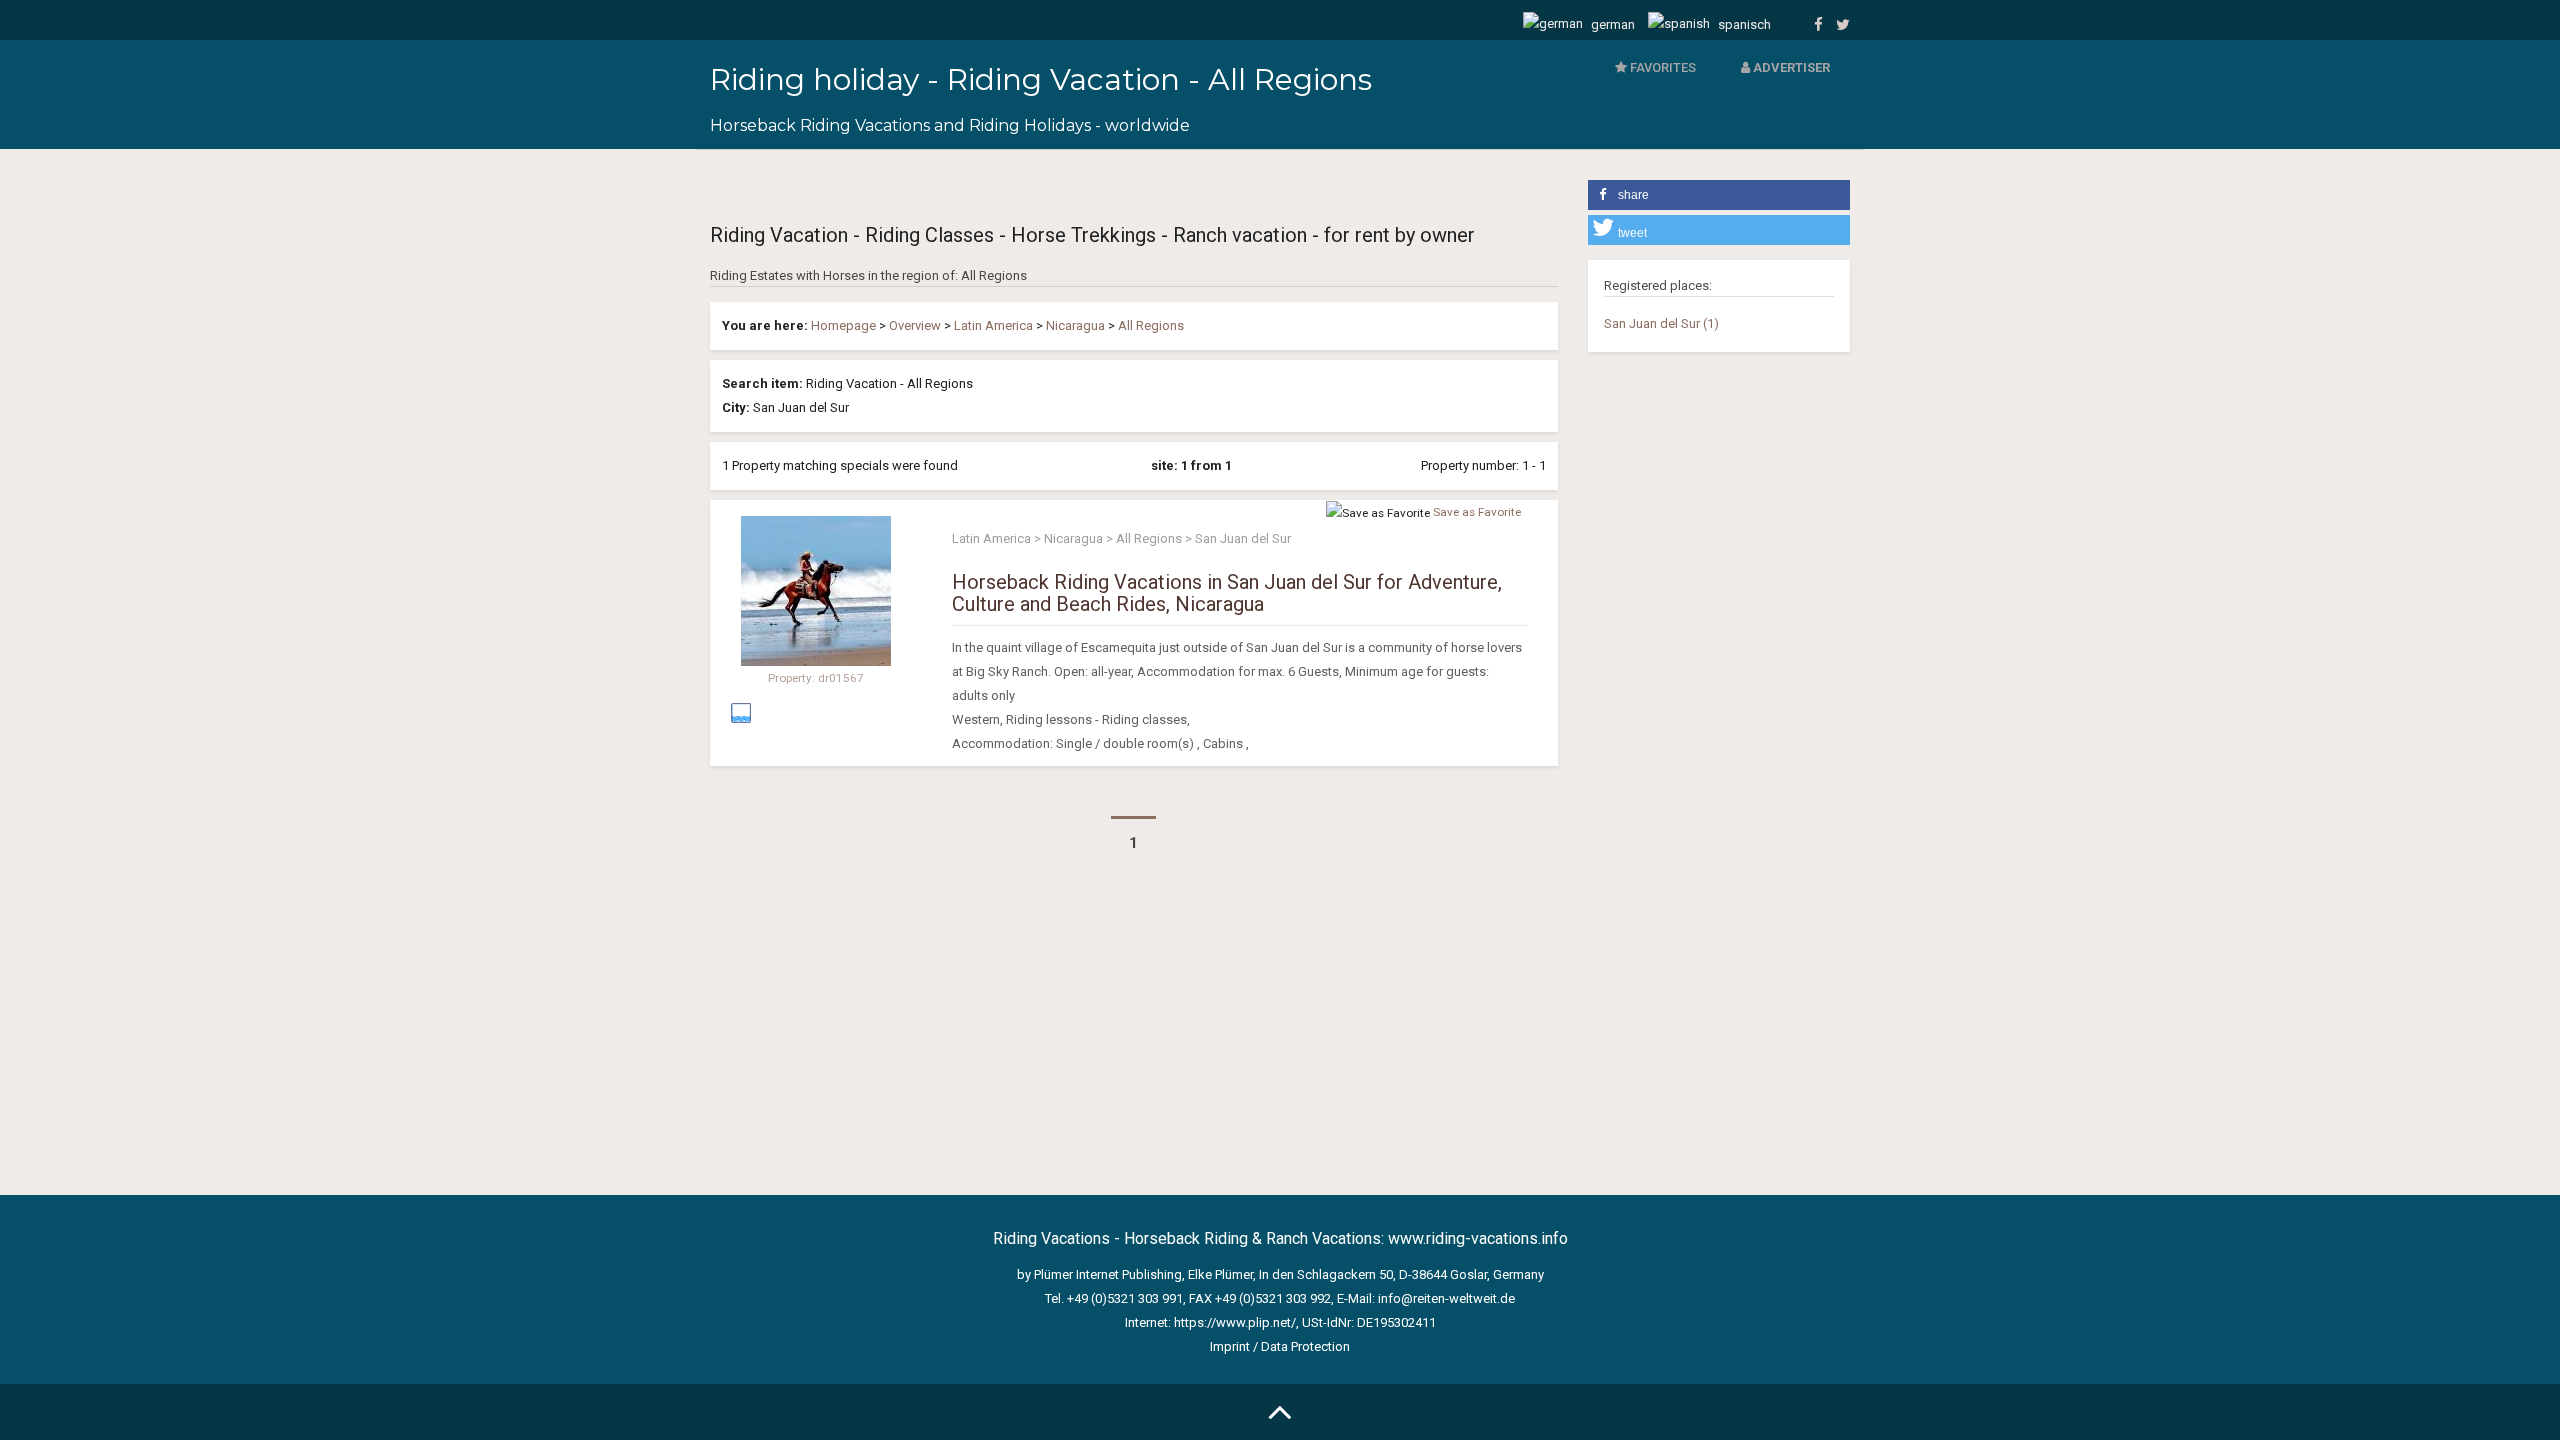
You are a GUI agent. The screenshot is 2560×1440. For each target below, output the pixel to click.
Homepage (843, 325)
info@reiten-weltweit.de (1446, 1298)
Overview (915, 325)
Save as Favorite (1477, 512)
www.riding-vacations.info (1478, 1238)
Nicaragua (1075, 325)
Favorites (1661, 67)
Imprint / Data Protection (1280, 1346)
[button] (1719, 195)
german (1611, 24)
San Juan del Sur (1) (1661, 323)
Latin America (993, 325)
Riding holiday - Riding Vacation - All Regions (1041, 79)
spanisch (1743, 24)
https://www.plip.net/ (1235, 1322)
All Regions (1151, 325)
